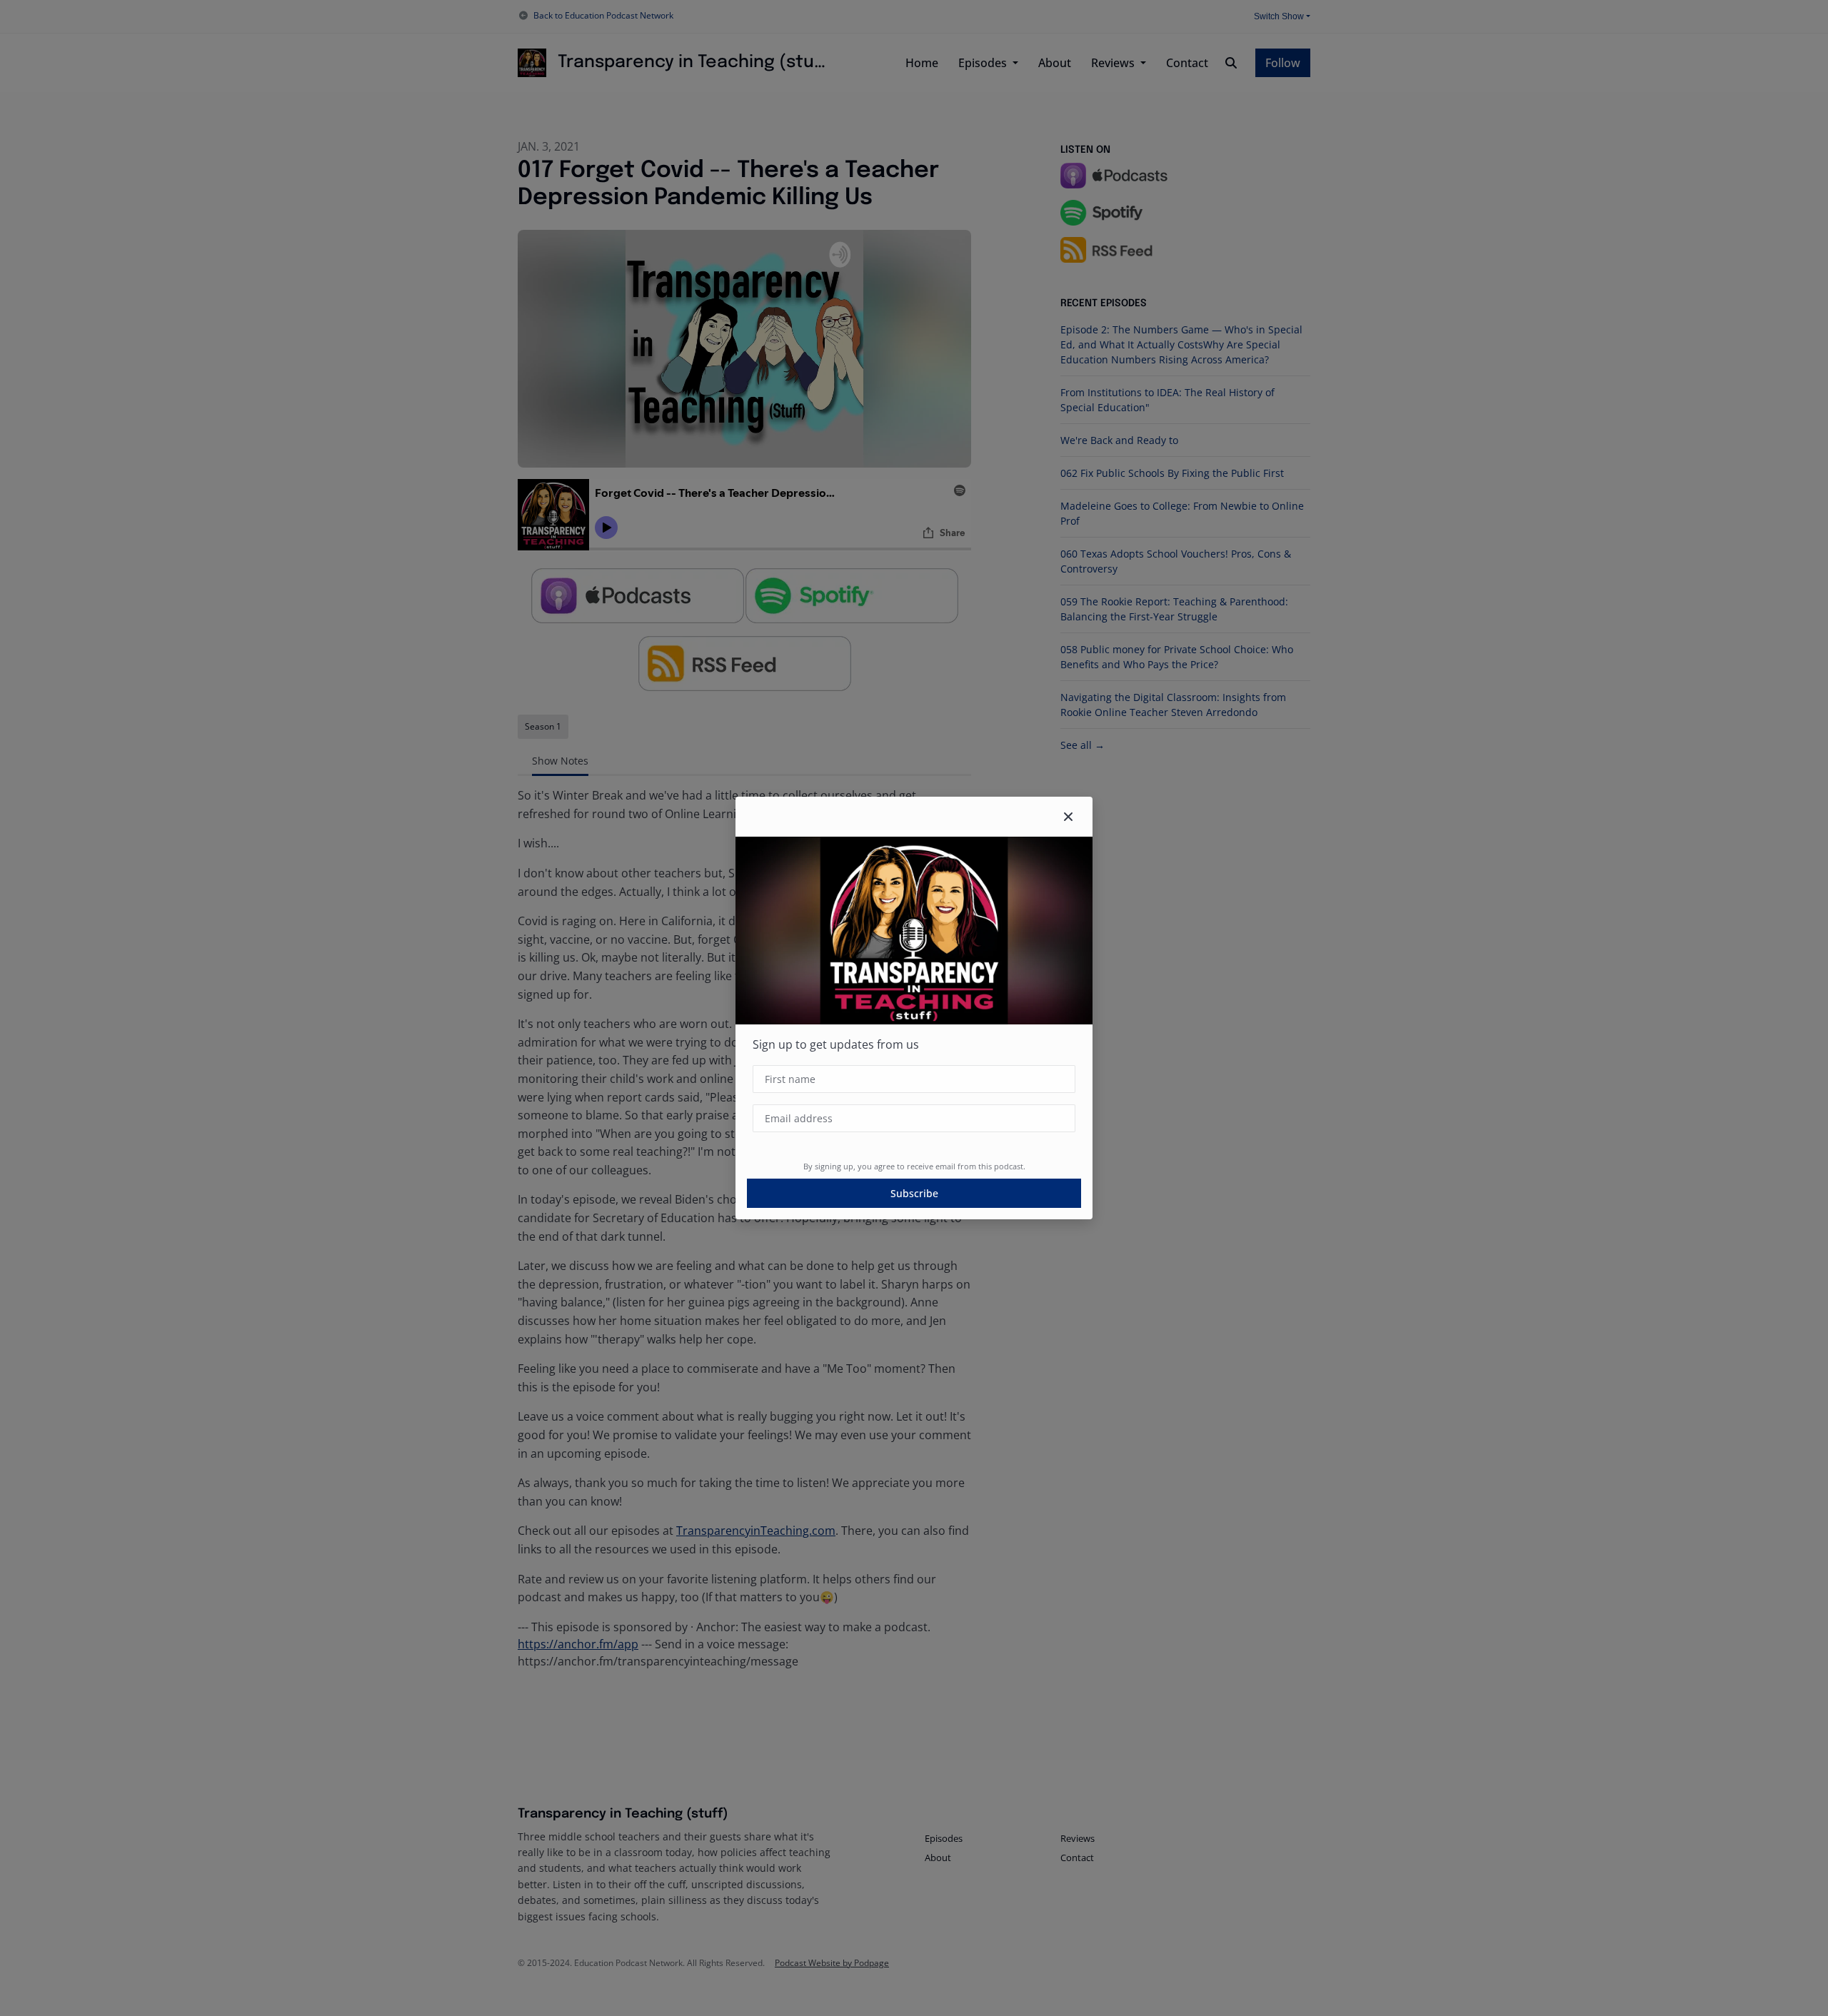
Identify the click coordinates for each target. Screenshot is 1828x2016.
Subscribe (914, 1193)
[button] (1068, 817)
